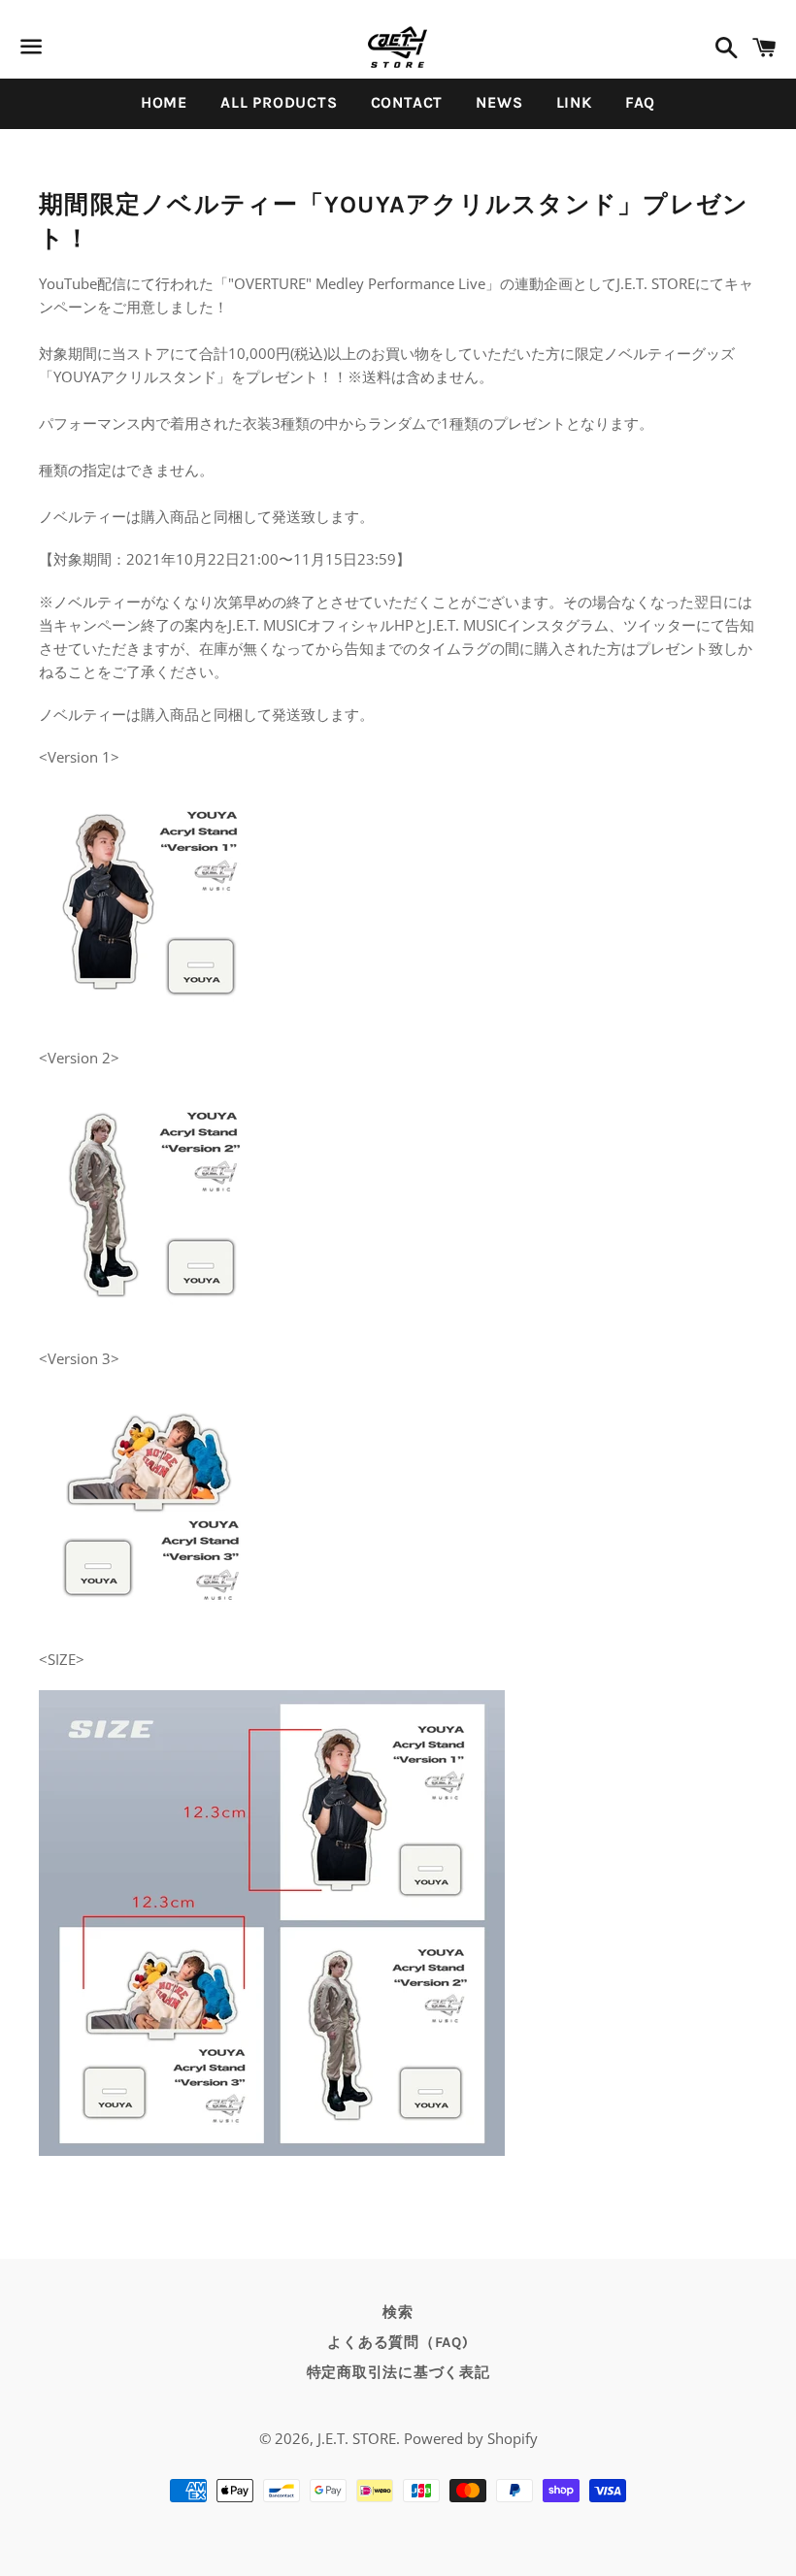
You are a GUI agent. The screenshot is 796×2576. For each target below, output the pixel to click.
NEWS (499, 102)
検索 (398, 2312)
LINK (574, 102)
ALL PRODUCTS (279, 102)
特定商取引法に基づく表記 (398, 2372)
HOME (164, 102)
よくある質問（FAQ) (398, 2342)
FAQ (640, 102)
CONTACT (407, 102)
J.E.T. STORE (357, 2438)
